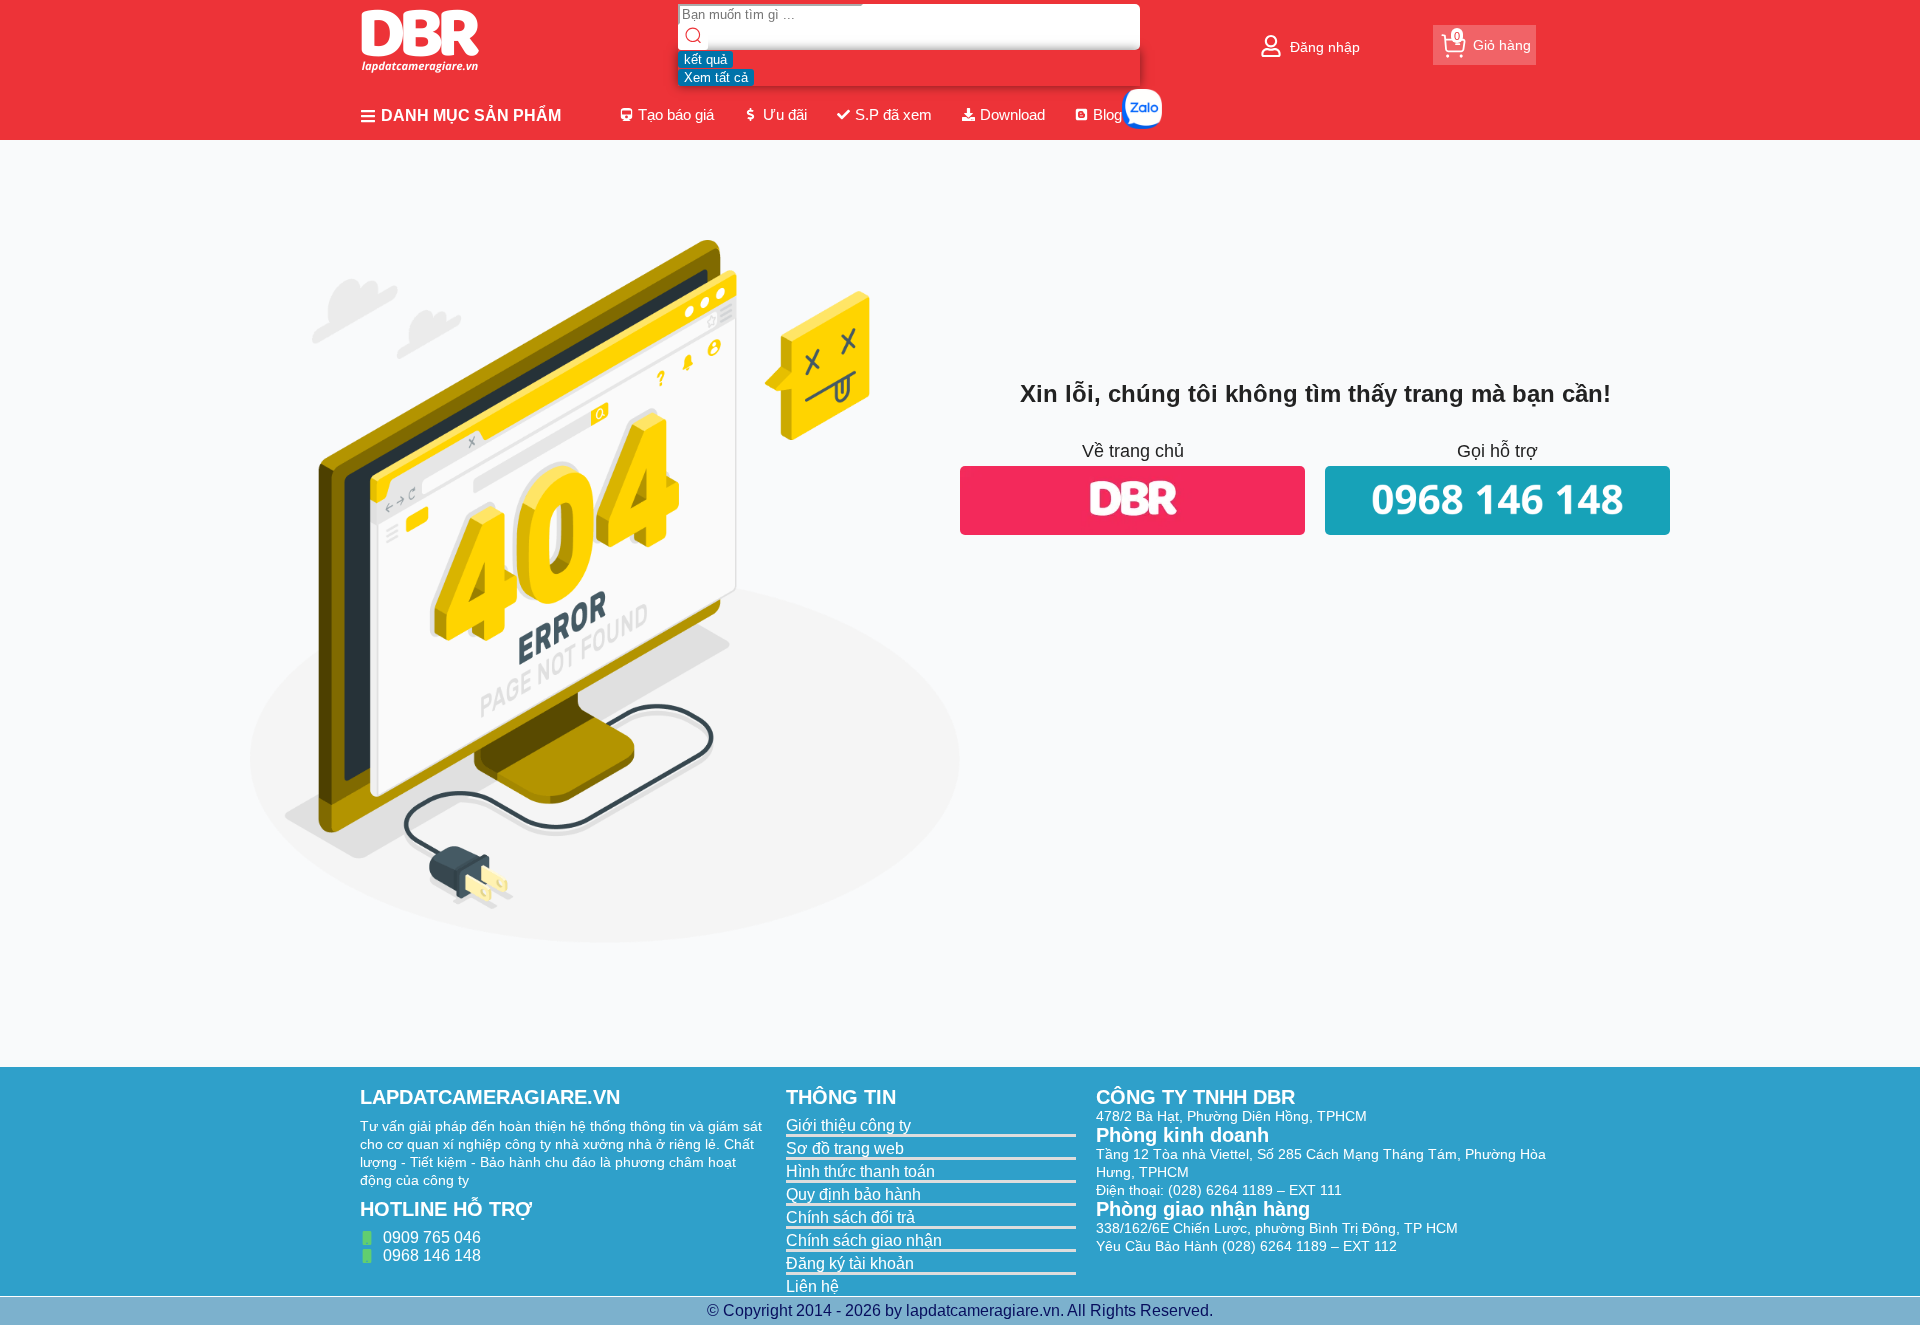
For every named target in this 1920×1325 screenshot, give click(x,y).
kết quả (705, 59)
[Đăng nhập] (1271, 46)
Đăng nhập (1325, 47)
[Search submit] (693, 37)
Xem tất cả (716, 77)
